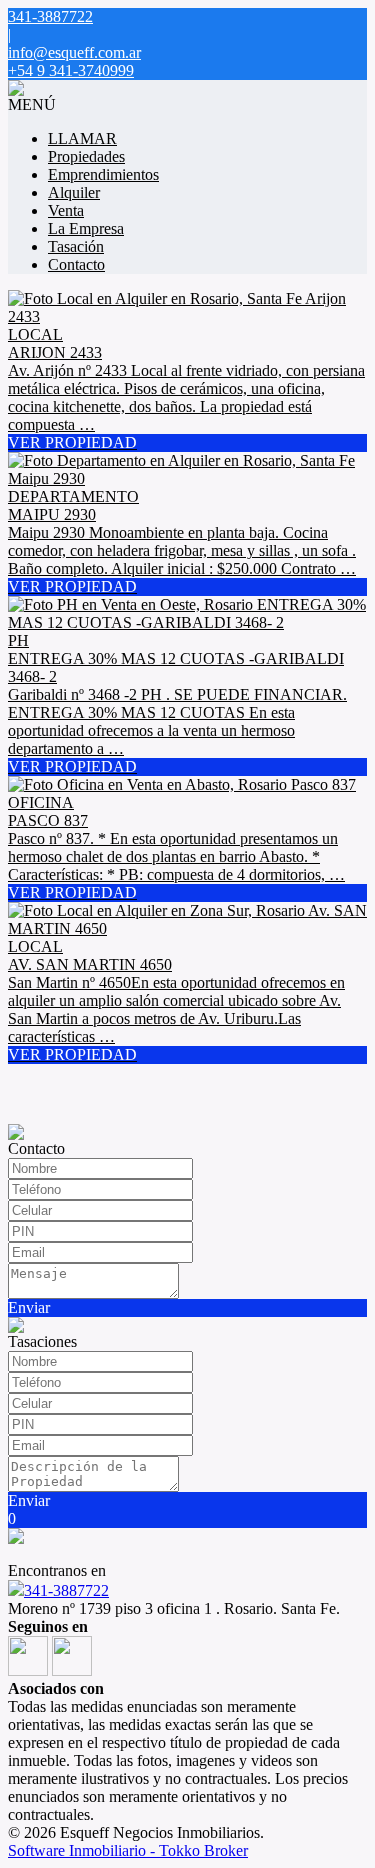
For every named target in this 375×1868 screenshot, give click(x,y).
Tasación (76, 246)
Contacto (76, 264)
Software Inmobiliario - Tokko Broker (128, 1850)
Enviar (29, 1307)
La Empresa (86, 228)
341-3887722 (66, 1590)
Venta (66, 210)
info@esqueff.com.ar (74, 52)
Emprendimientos (103, 174)
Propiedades (86, 156)
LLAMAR (82, 138)
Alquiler (74, 192)
